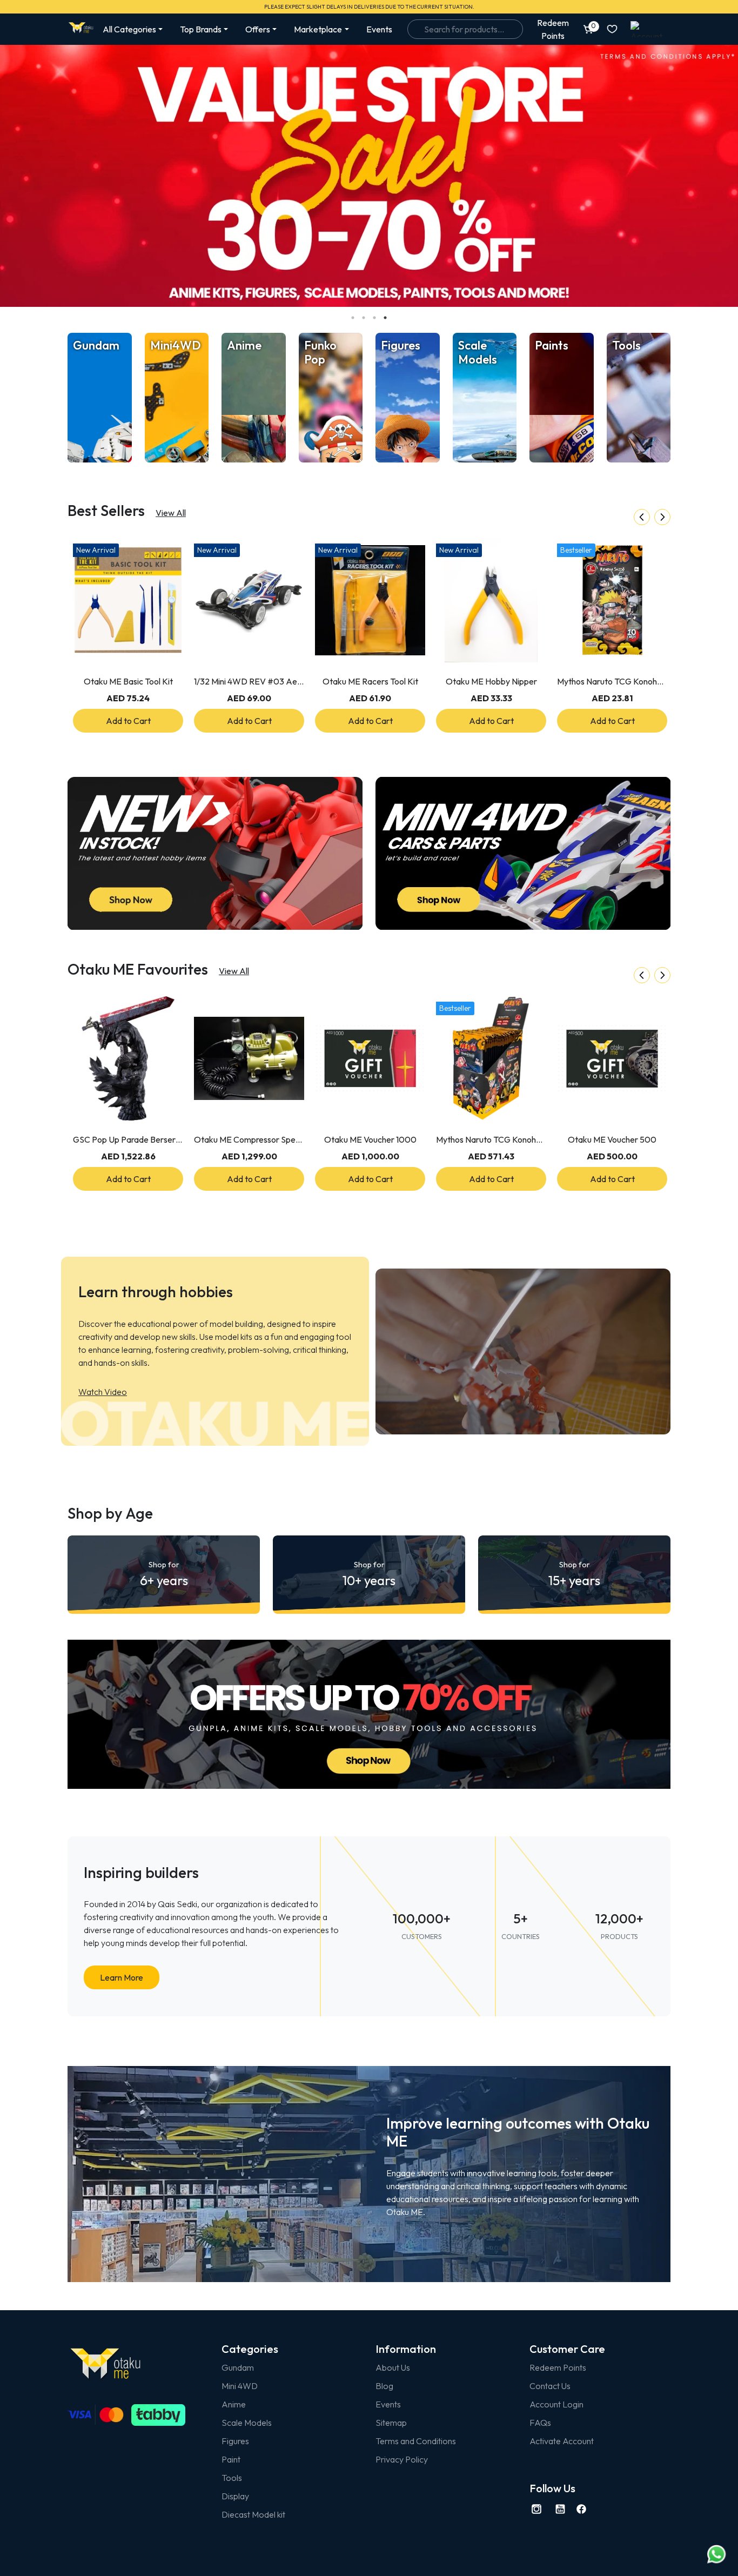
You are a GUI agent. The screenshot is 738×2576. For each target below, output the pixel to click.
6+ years (164, 1574)
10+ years (369, 1574)
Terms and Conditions (416, 2441)
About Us (393, 2367)
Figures (235, 2441)
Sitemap (391, 2423)
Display (235, 2496)
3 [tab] (374, 318)
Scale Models (247, 2423)
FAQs (540, 2423)
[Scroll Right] (662, 517)
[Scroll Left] (642, 517)
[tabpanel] (369, 176)
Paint (231, 2459)
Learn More (122, 1977)
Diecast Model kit (253, 2514)
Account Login (556, 2404)
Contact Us (550, 2386)
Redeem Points (558, 2367)
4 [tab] (385, 318)
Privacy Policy (402, 2459)
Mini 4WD (240, 2386)
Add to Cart (128, 721)
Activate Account (562, 2441)
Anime (234, 2404)
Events (379, 29)
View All (171, 513)
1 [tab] (353, 318)
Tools (232, 2478)
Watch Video (103, 1392)
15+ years (574, 1574)
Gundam (238, 2367)
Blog (384, 2386)
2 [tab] (364, 318)
